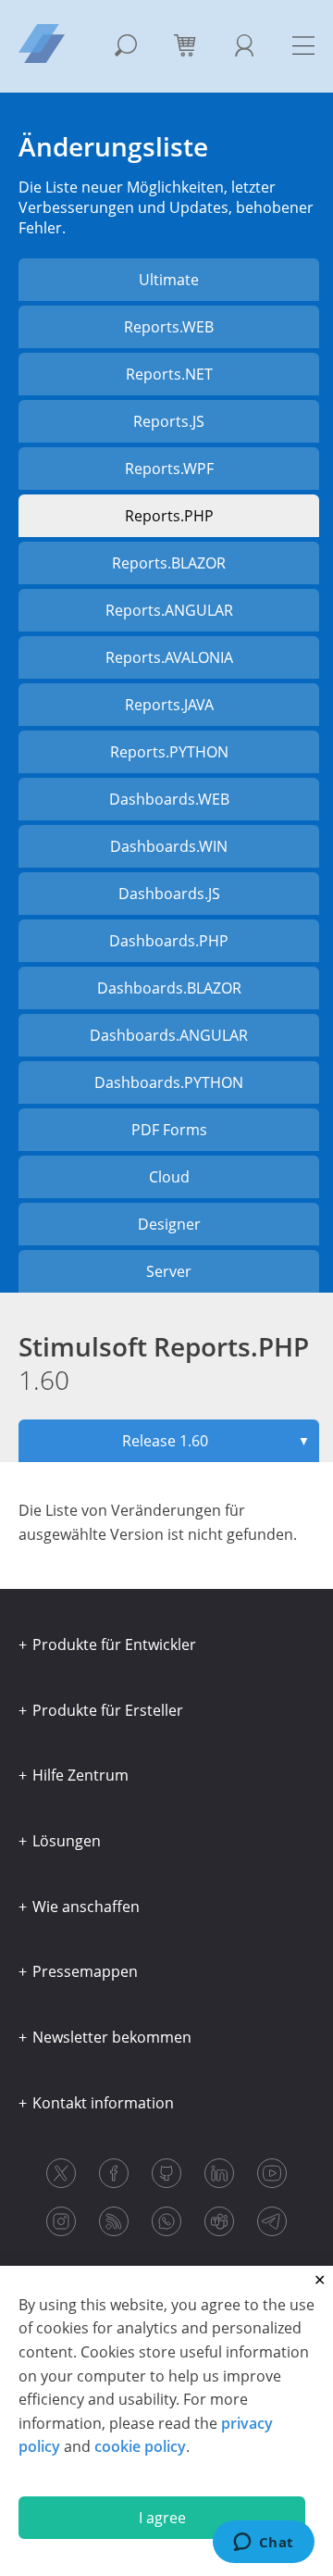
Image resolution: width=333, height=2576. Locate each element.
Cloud (169, 1177)
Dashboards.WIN (169, 846)
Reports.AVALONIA (169, 657)
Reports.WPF (169, 469)
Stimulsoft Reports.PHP (164, 1363)
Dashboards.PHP (169, 941)
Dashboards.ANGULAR (169, 1035)
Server (169, 1271)
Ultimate (169, 280)
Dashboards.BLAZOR (169, 988)
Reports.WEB (169, 327)
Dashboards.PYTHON (169, 1082)
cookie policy (140, 2446)
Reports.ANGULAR (169, 610)
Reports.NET (169, 374)
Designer (169, 1224)
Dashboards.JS (169, 894)
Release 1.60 (216, 1441)
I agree (162, 2518)
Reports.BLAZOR (169, 563)
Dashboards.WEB (169, 799)
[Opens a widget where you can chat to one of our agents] (263, 2544)
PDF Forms (169, 1130)
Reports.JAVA (169, 705)
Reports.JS (169, 421)
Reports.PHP (169, 516)
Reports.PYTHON (169, 752)
